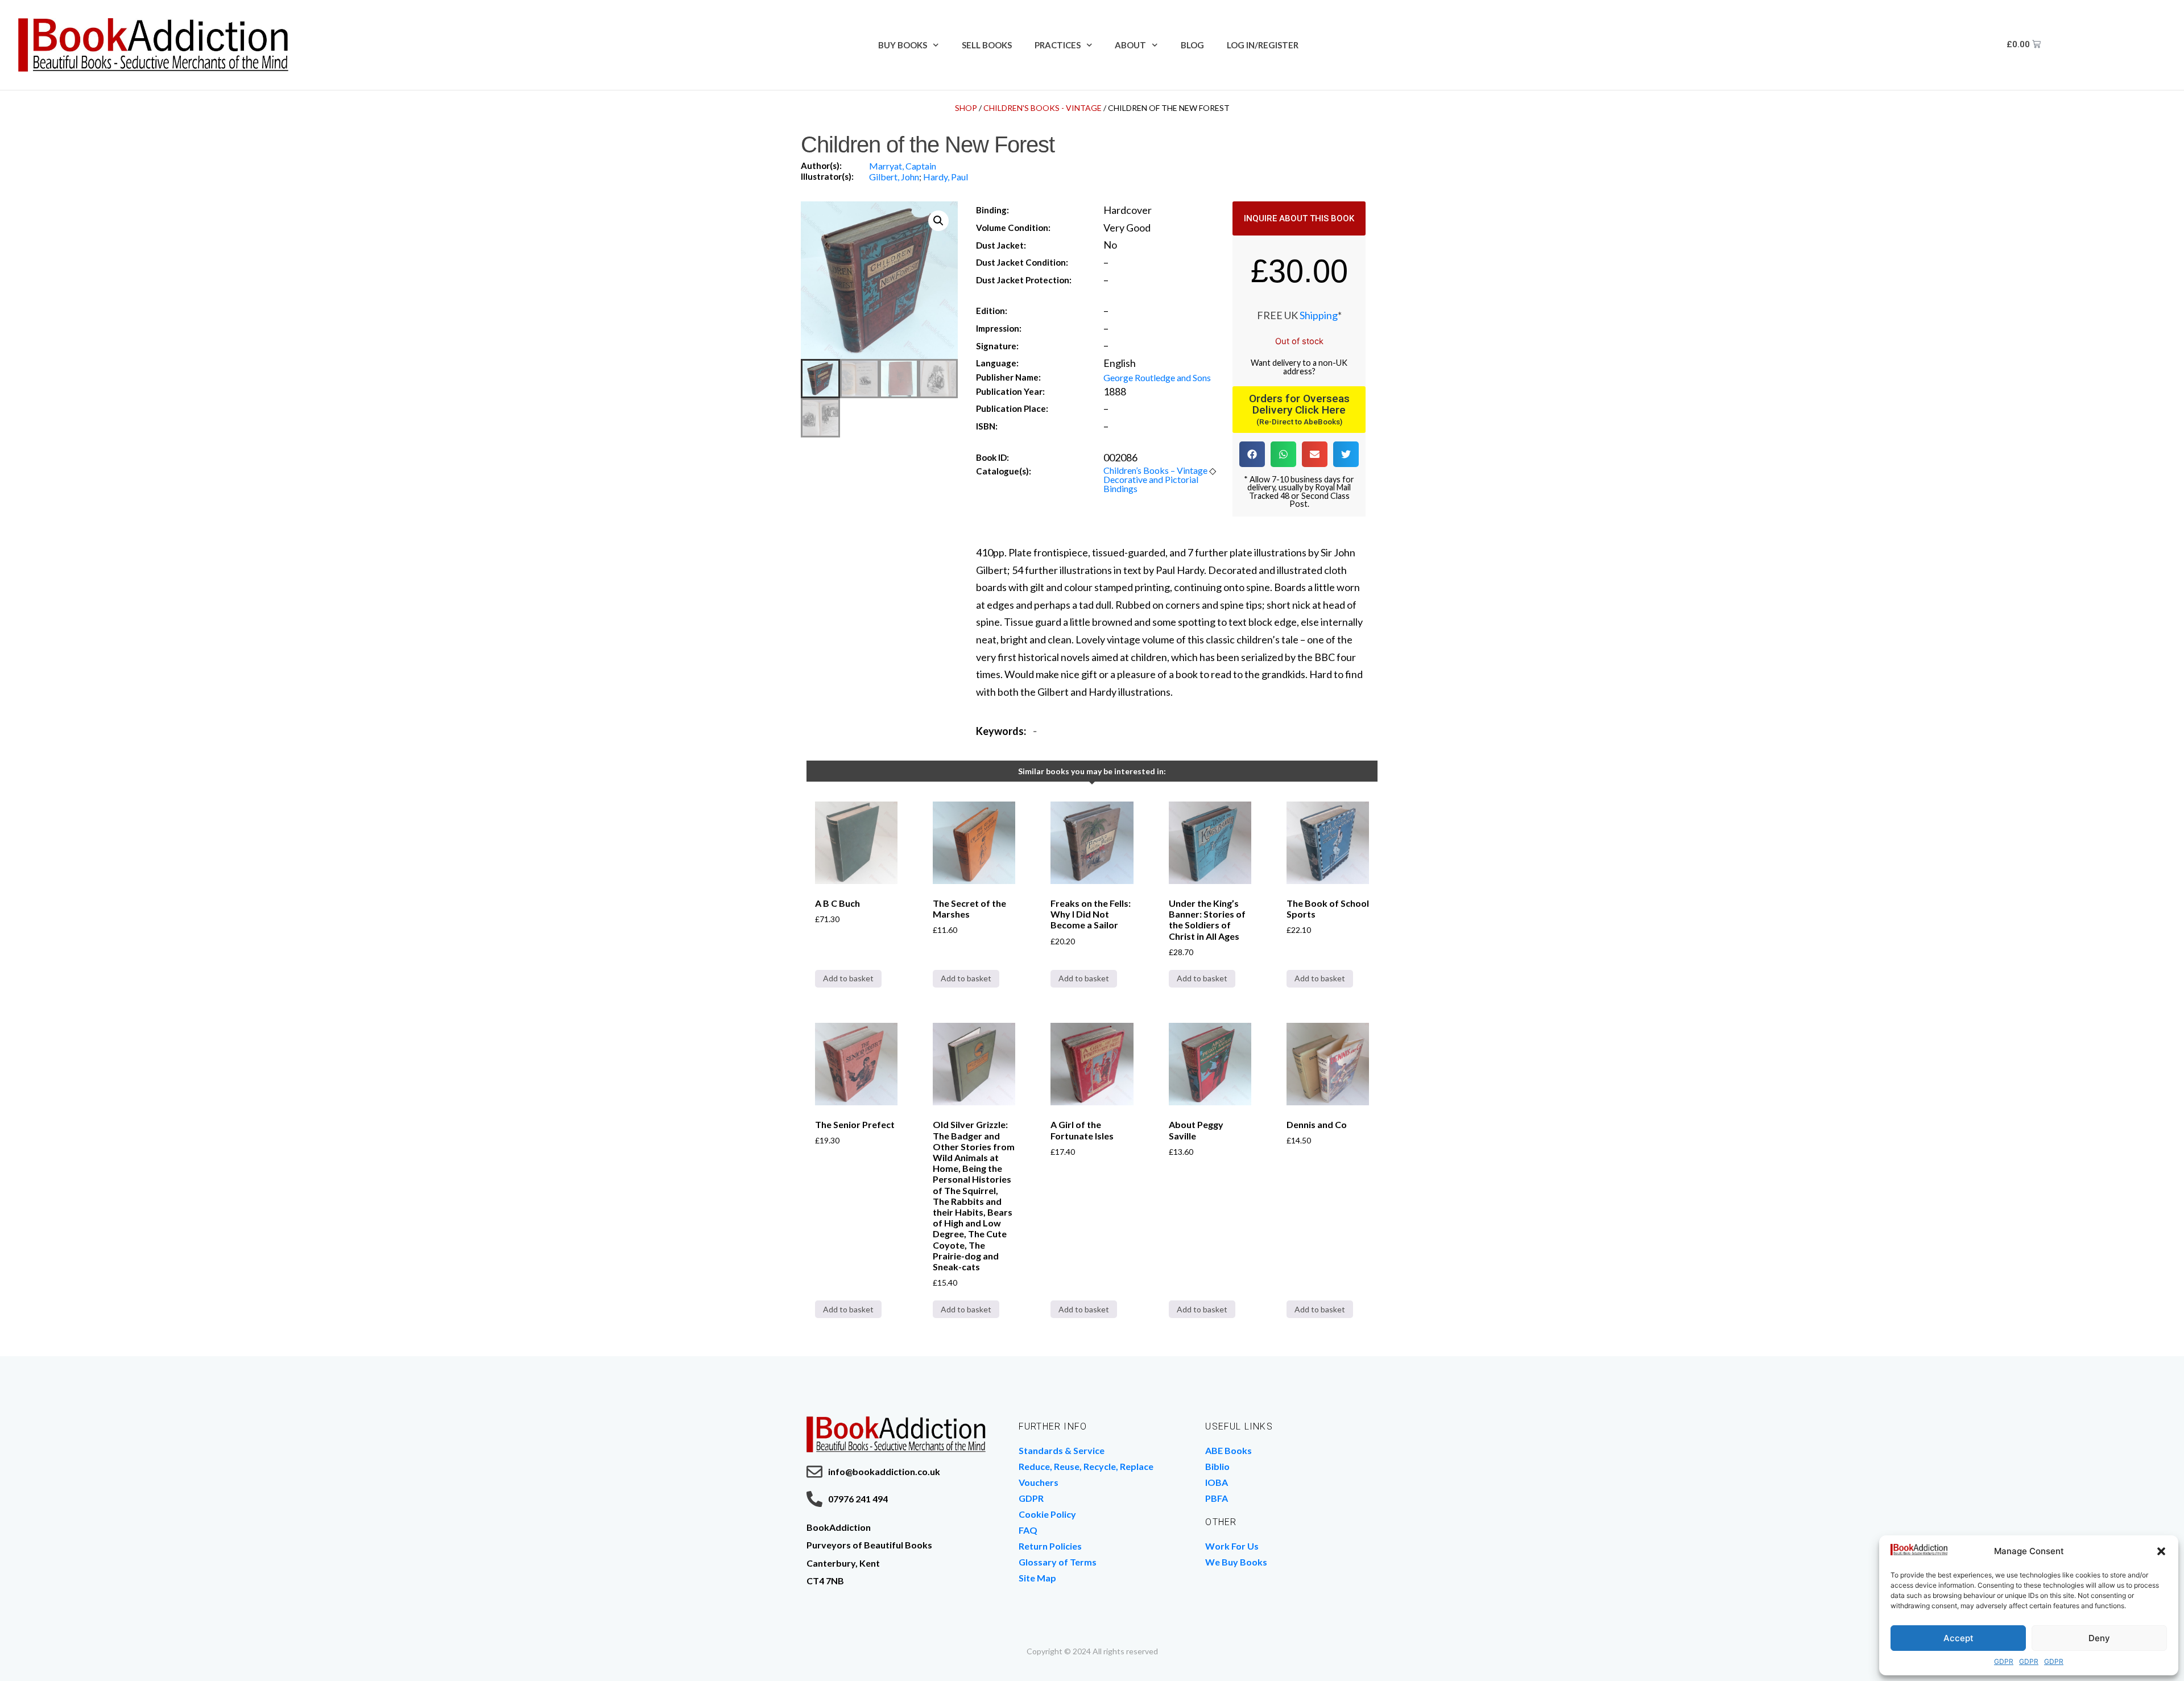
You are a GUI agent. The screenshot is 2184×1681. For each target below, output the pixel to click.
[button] (2161, 1551)
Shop (966, 108)
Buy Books (903, 45)
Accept (1958, 1638)
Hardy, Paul (946, 177)
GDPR (2004, 1661)
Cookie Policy (1047, 1514)
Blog (1192, 45)
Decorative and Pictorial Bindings (1151, 484)
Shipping (1319, 315)
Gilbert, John (894, 177)
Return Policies (1050, 1546)
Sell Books (987, 45)
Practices (1058, 45)
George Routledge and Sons (1157, 377)
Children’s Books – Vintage (1155, 470)
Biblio (1217, 1466)
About (1130, 45)
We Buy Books (1236, 1562)
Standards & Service (1062, 1450)
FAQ (1028, 1530)
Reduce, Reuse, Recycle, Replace (1086, 1466)
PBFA (1217, 1498)
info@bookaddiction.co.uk (884, 1471)
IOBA (1217, 1482)
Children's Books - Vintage (1043, 108)
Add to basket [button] (848, 978)
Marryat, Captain (903, 166)
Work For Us (1232, 1546)
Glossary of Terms (1058, 1562)
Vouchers (1039, 1482)
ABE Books (1228, 1450)
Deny (2099, 1638)
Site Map (1037, 1578)
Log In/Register (1263, 45)
